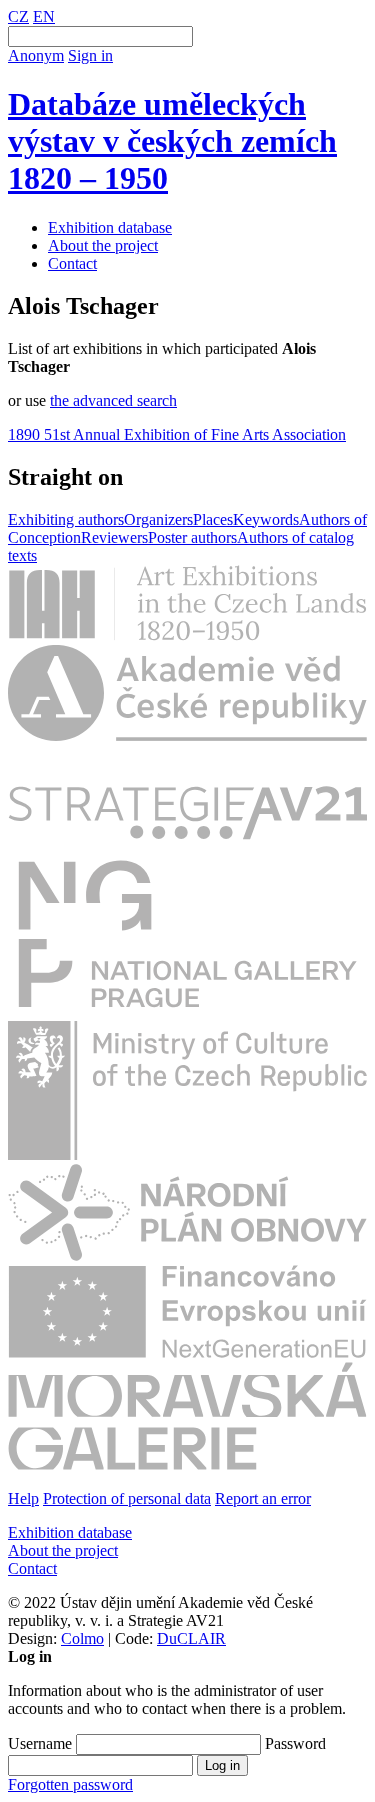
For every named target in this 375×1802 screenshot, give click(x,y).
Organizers (158, 519)
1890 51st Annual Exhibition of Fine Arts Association (177, 434)
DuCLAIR (191, 1638)
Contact (72, 263)
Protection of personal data (127, 1498)
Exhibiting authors (66, 519)
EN (44, 16)
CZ (18, 16)
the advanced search (113, 400)
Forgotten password (70, 1784)
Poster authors (192, 537)
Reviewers (114, 537)
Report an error (263, 1498)
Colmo (82, 1638)
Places (213, 519)
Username (40, 1743)
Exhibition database (110, 227)
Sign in (90, 55)
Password (295, 1743)
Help (23, 1498)
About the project (103, 245)
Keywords (266, 519)
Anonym (36, 55)
